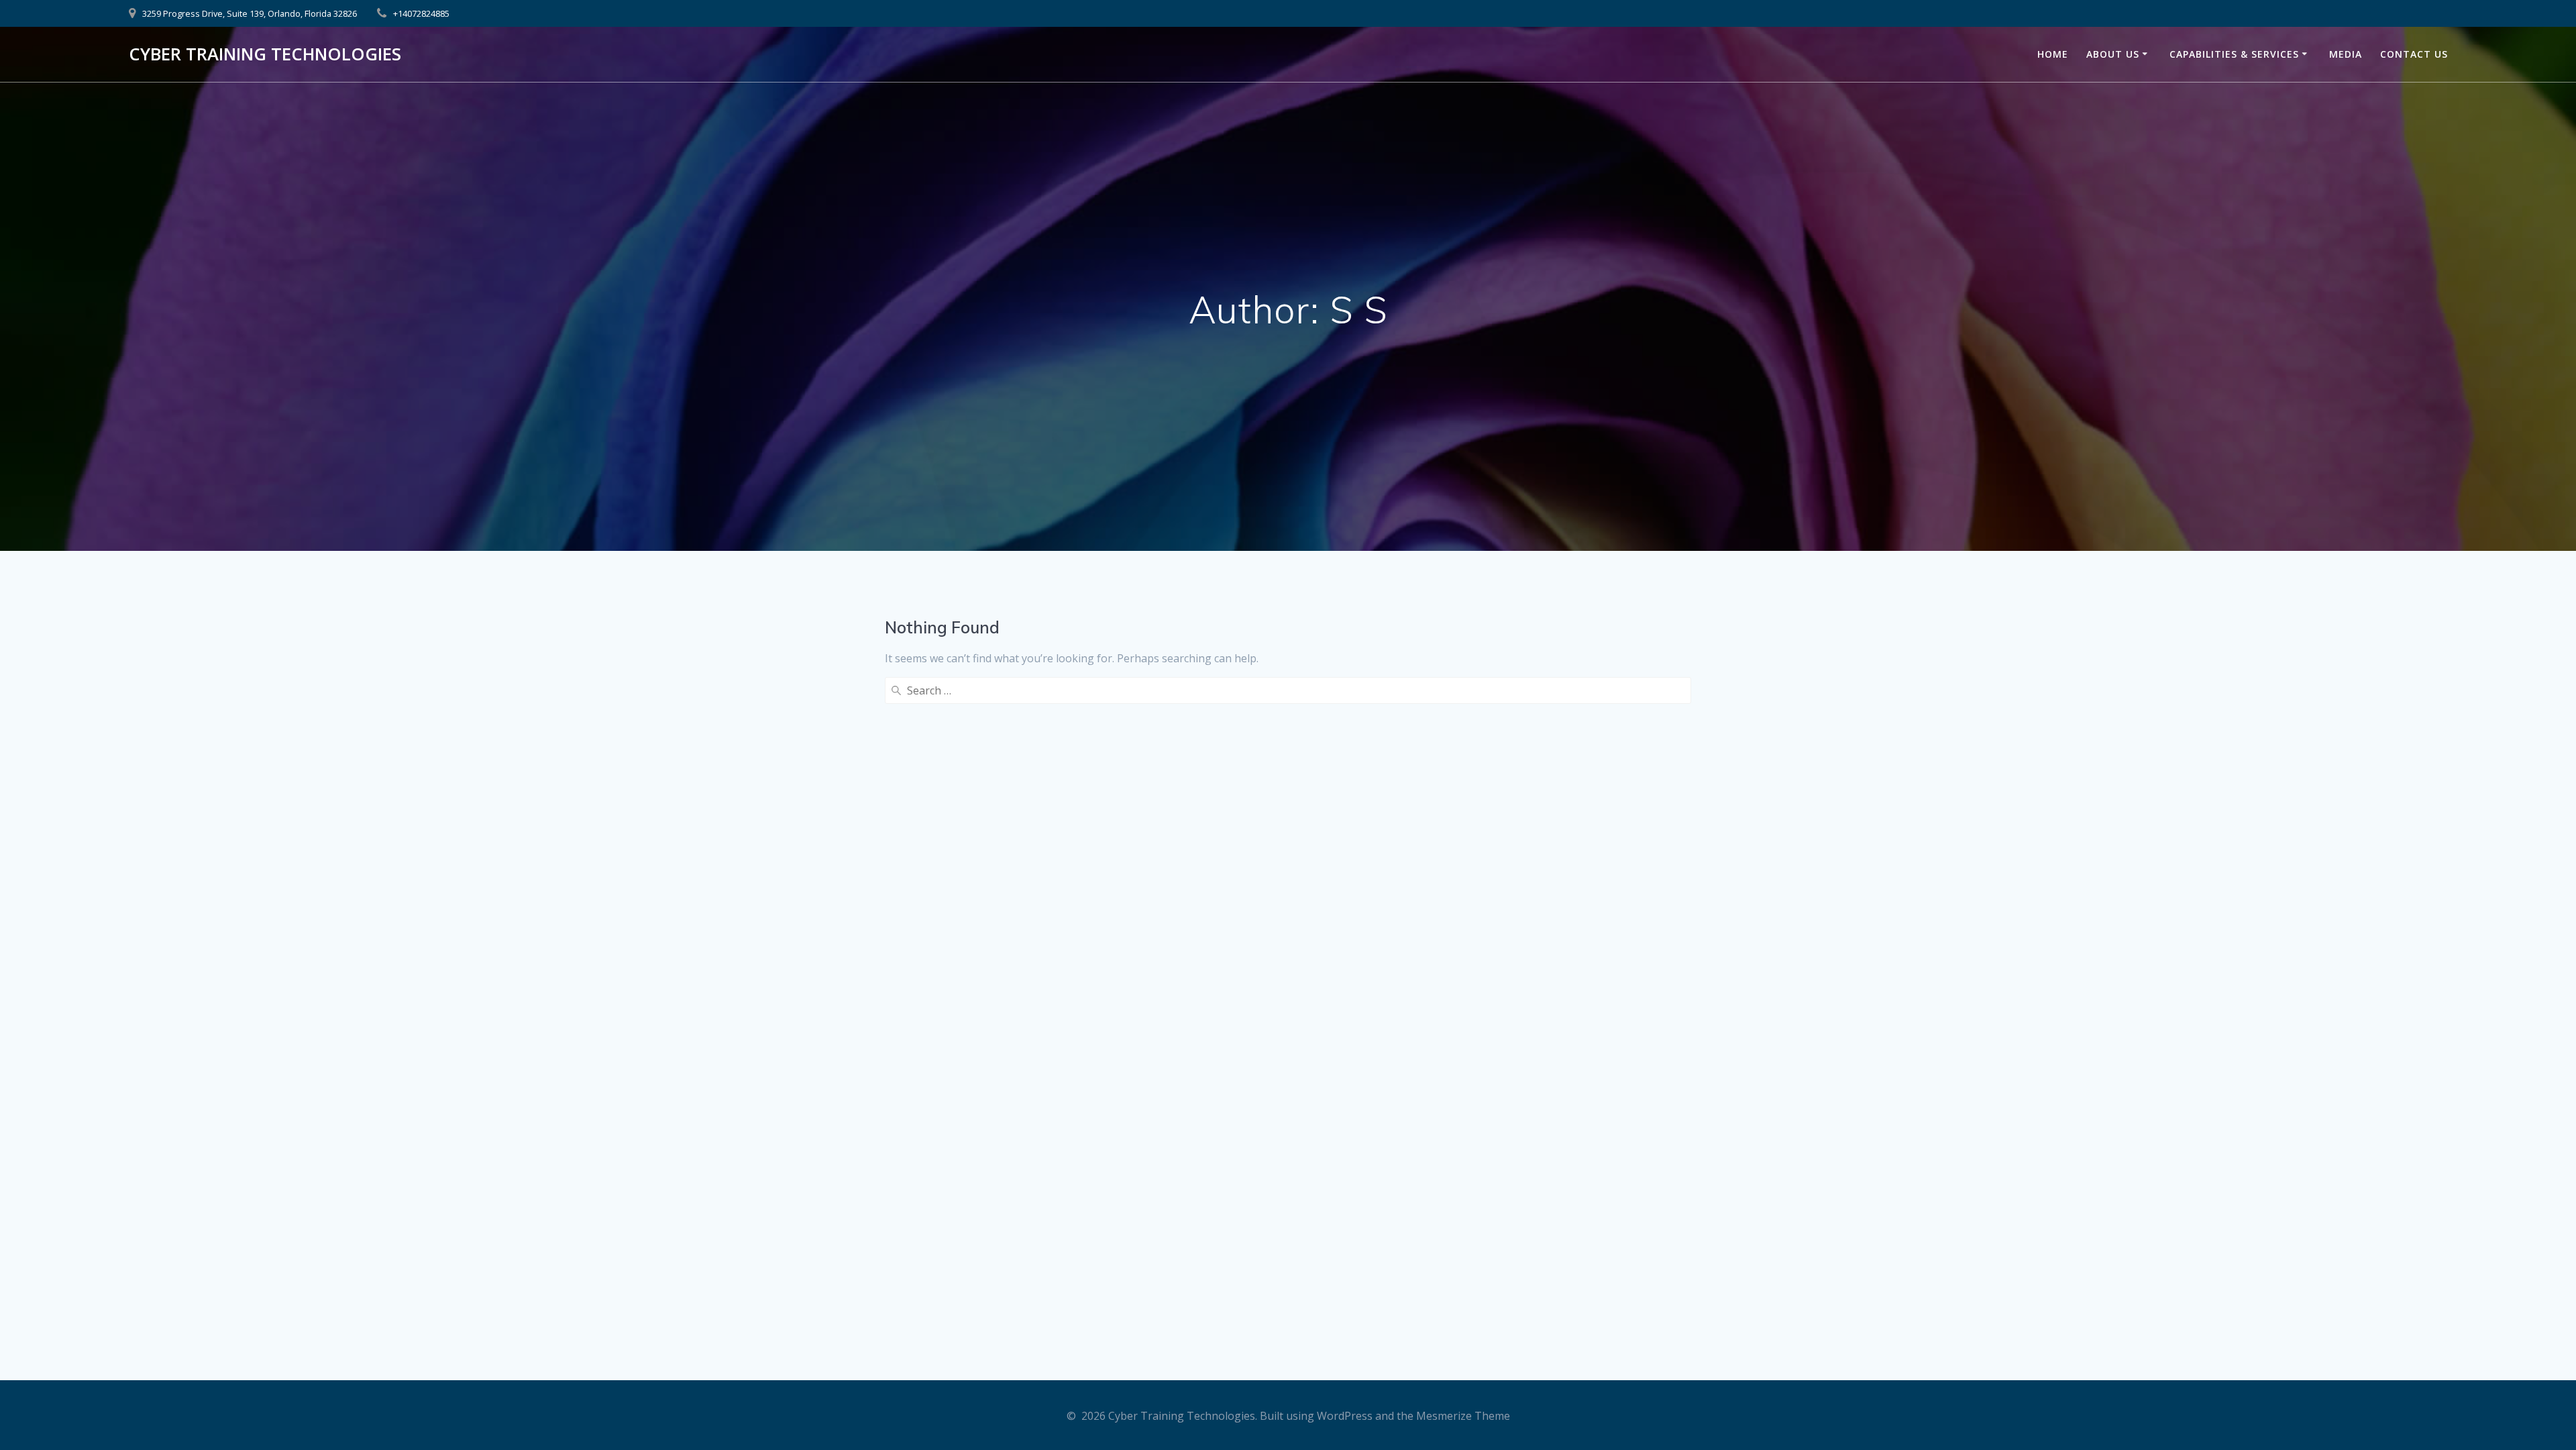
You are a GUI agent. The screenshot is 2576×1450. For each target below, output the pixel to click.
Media (2346, 54)
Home (2053, 54)
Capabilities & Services (2234, 54)
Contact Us (2414, 54)
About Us (2113, 54)
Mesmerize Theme (1463, 1416)
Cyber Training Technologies (265, 54)
